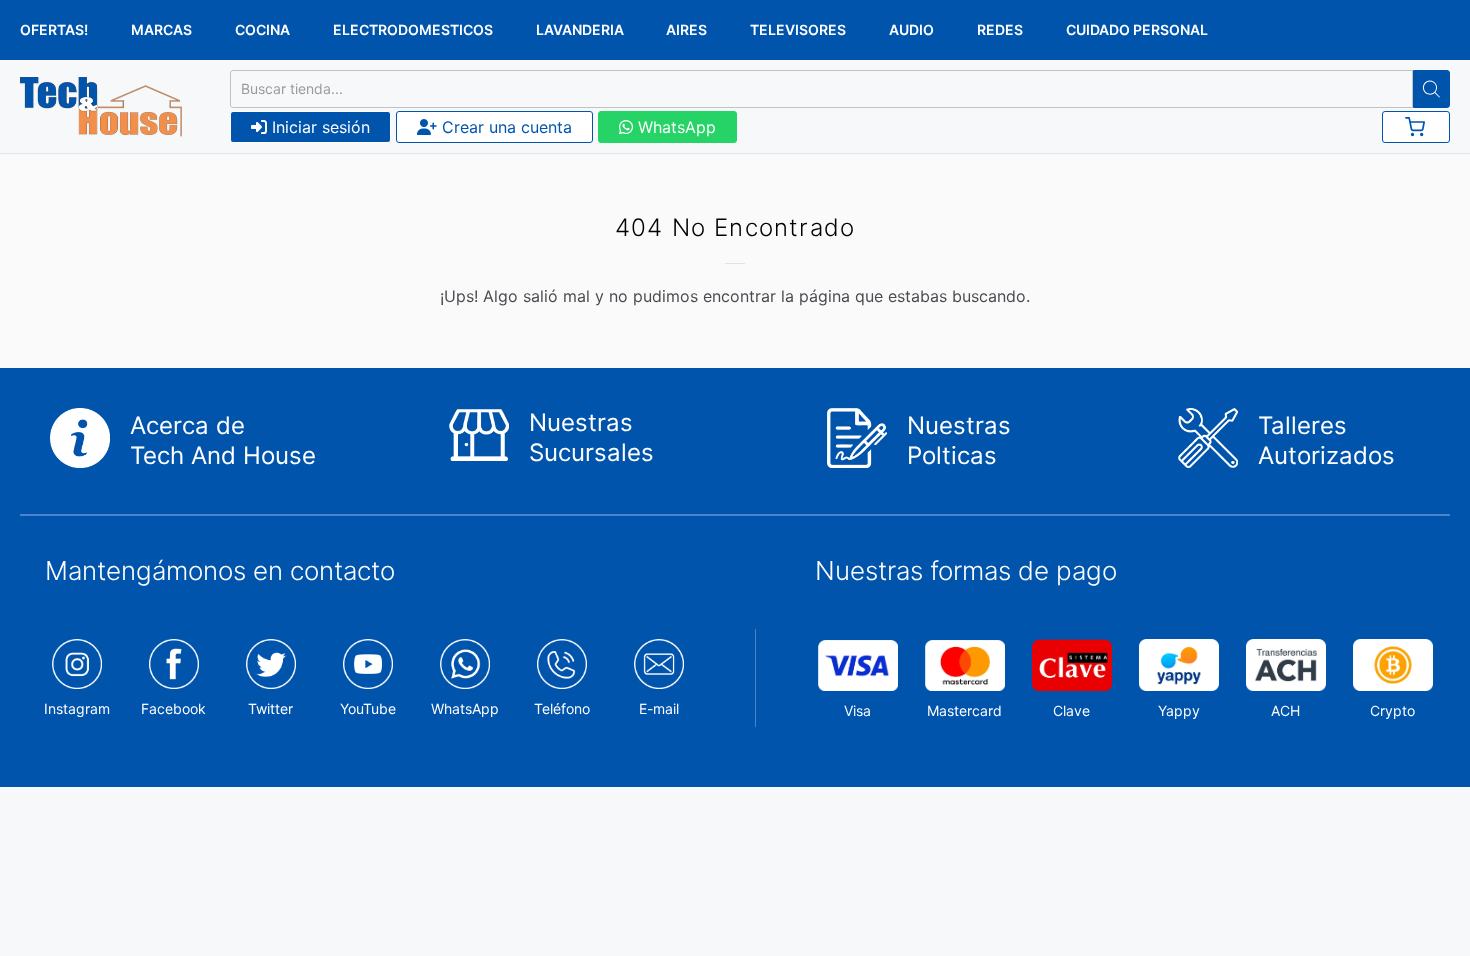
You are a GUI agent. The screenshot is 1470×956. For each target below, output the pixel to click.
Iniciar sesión (318, 127)
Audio (911, 29)
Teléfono (562, 708)
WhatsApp (674, 127)
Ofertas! (54, 29)
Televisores (798, 29)
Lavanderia (580, 29)
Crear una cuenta (504, 127)
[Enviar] (1431, 89)
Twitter (270, 708)
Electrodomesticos (413, 29)
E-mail (659, 708)
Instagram (77, 708)
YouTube (368, 708)
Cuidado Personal (1137, 29)
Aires (686, 29)
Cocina (262, 29)
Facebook (173, 708)
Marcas (161, 29)
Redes (1000, 29)
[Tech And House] (101, 107)
